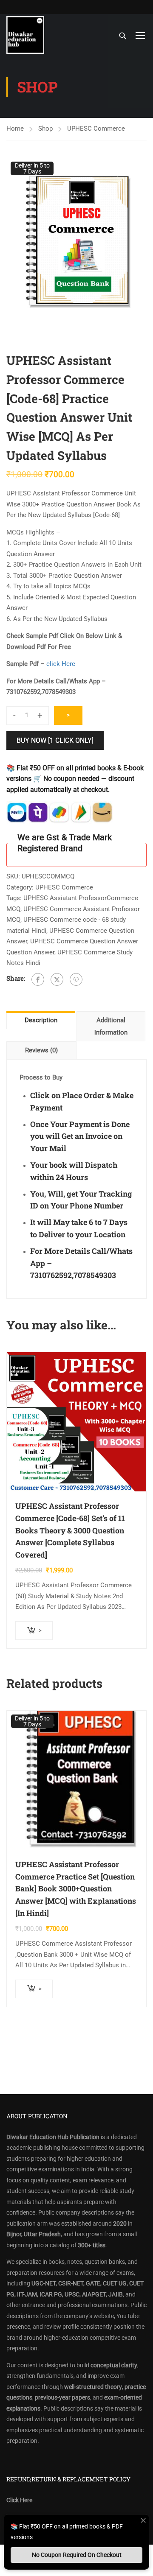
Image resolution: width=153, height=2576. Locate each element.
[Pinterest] (76, 979)
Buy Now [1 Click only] (55, 740)
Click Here (19, 2500)
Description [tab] (41, 1020)
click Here (62, 664)
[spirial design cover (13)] (76, 248)
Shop (45, 129)
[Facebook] (38, 979)
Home (15, 129)
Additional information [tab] (111, 1026)
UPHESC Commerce (96, 129)
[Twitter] (57, 979)
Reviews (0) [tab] (41, 1050)
